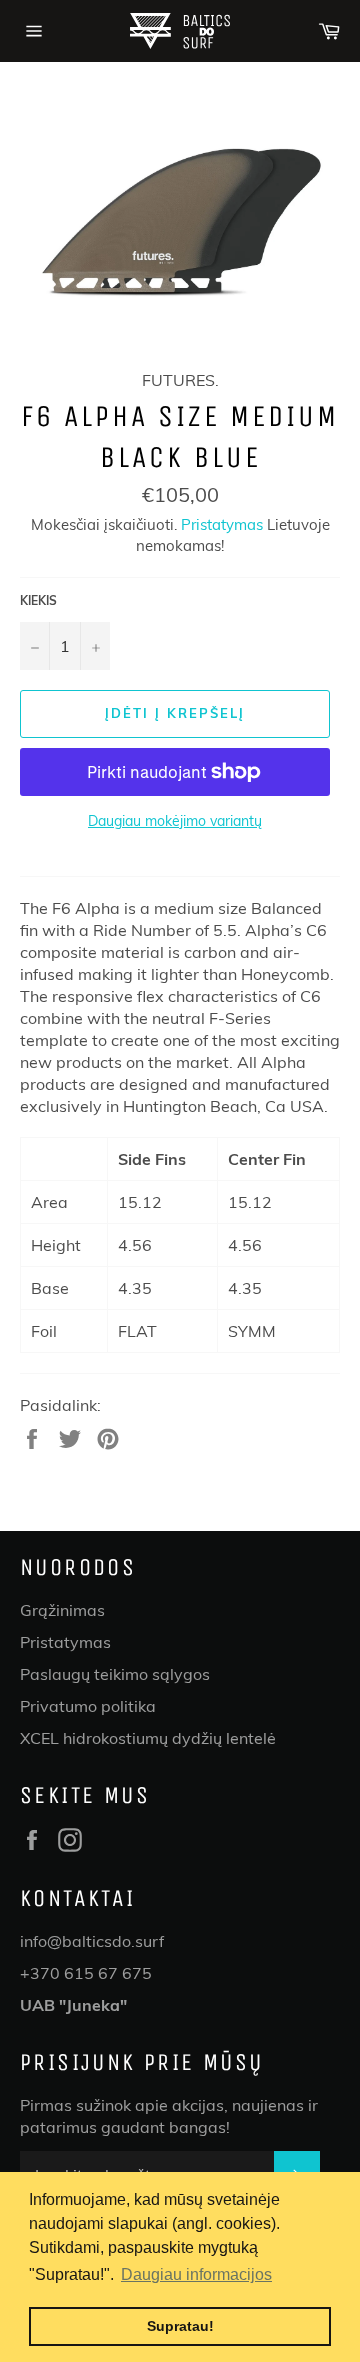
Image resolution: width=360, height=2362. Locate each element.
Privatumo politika (88, 1706)
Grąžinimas (62, 1610)
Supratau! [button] (180, 2326)
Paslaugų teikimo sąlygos (115, 1674)
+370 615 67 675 (86, 1973)
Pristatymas (222, 524)
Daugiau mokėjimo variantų (175, 821)
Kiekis (38, 600)
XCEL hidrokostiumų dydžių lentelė (148, 1738)
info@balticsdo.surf (92, 1941)
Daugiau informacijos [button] (196, 2274)
